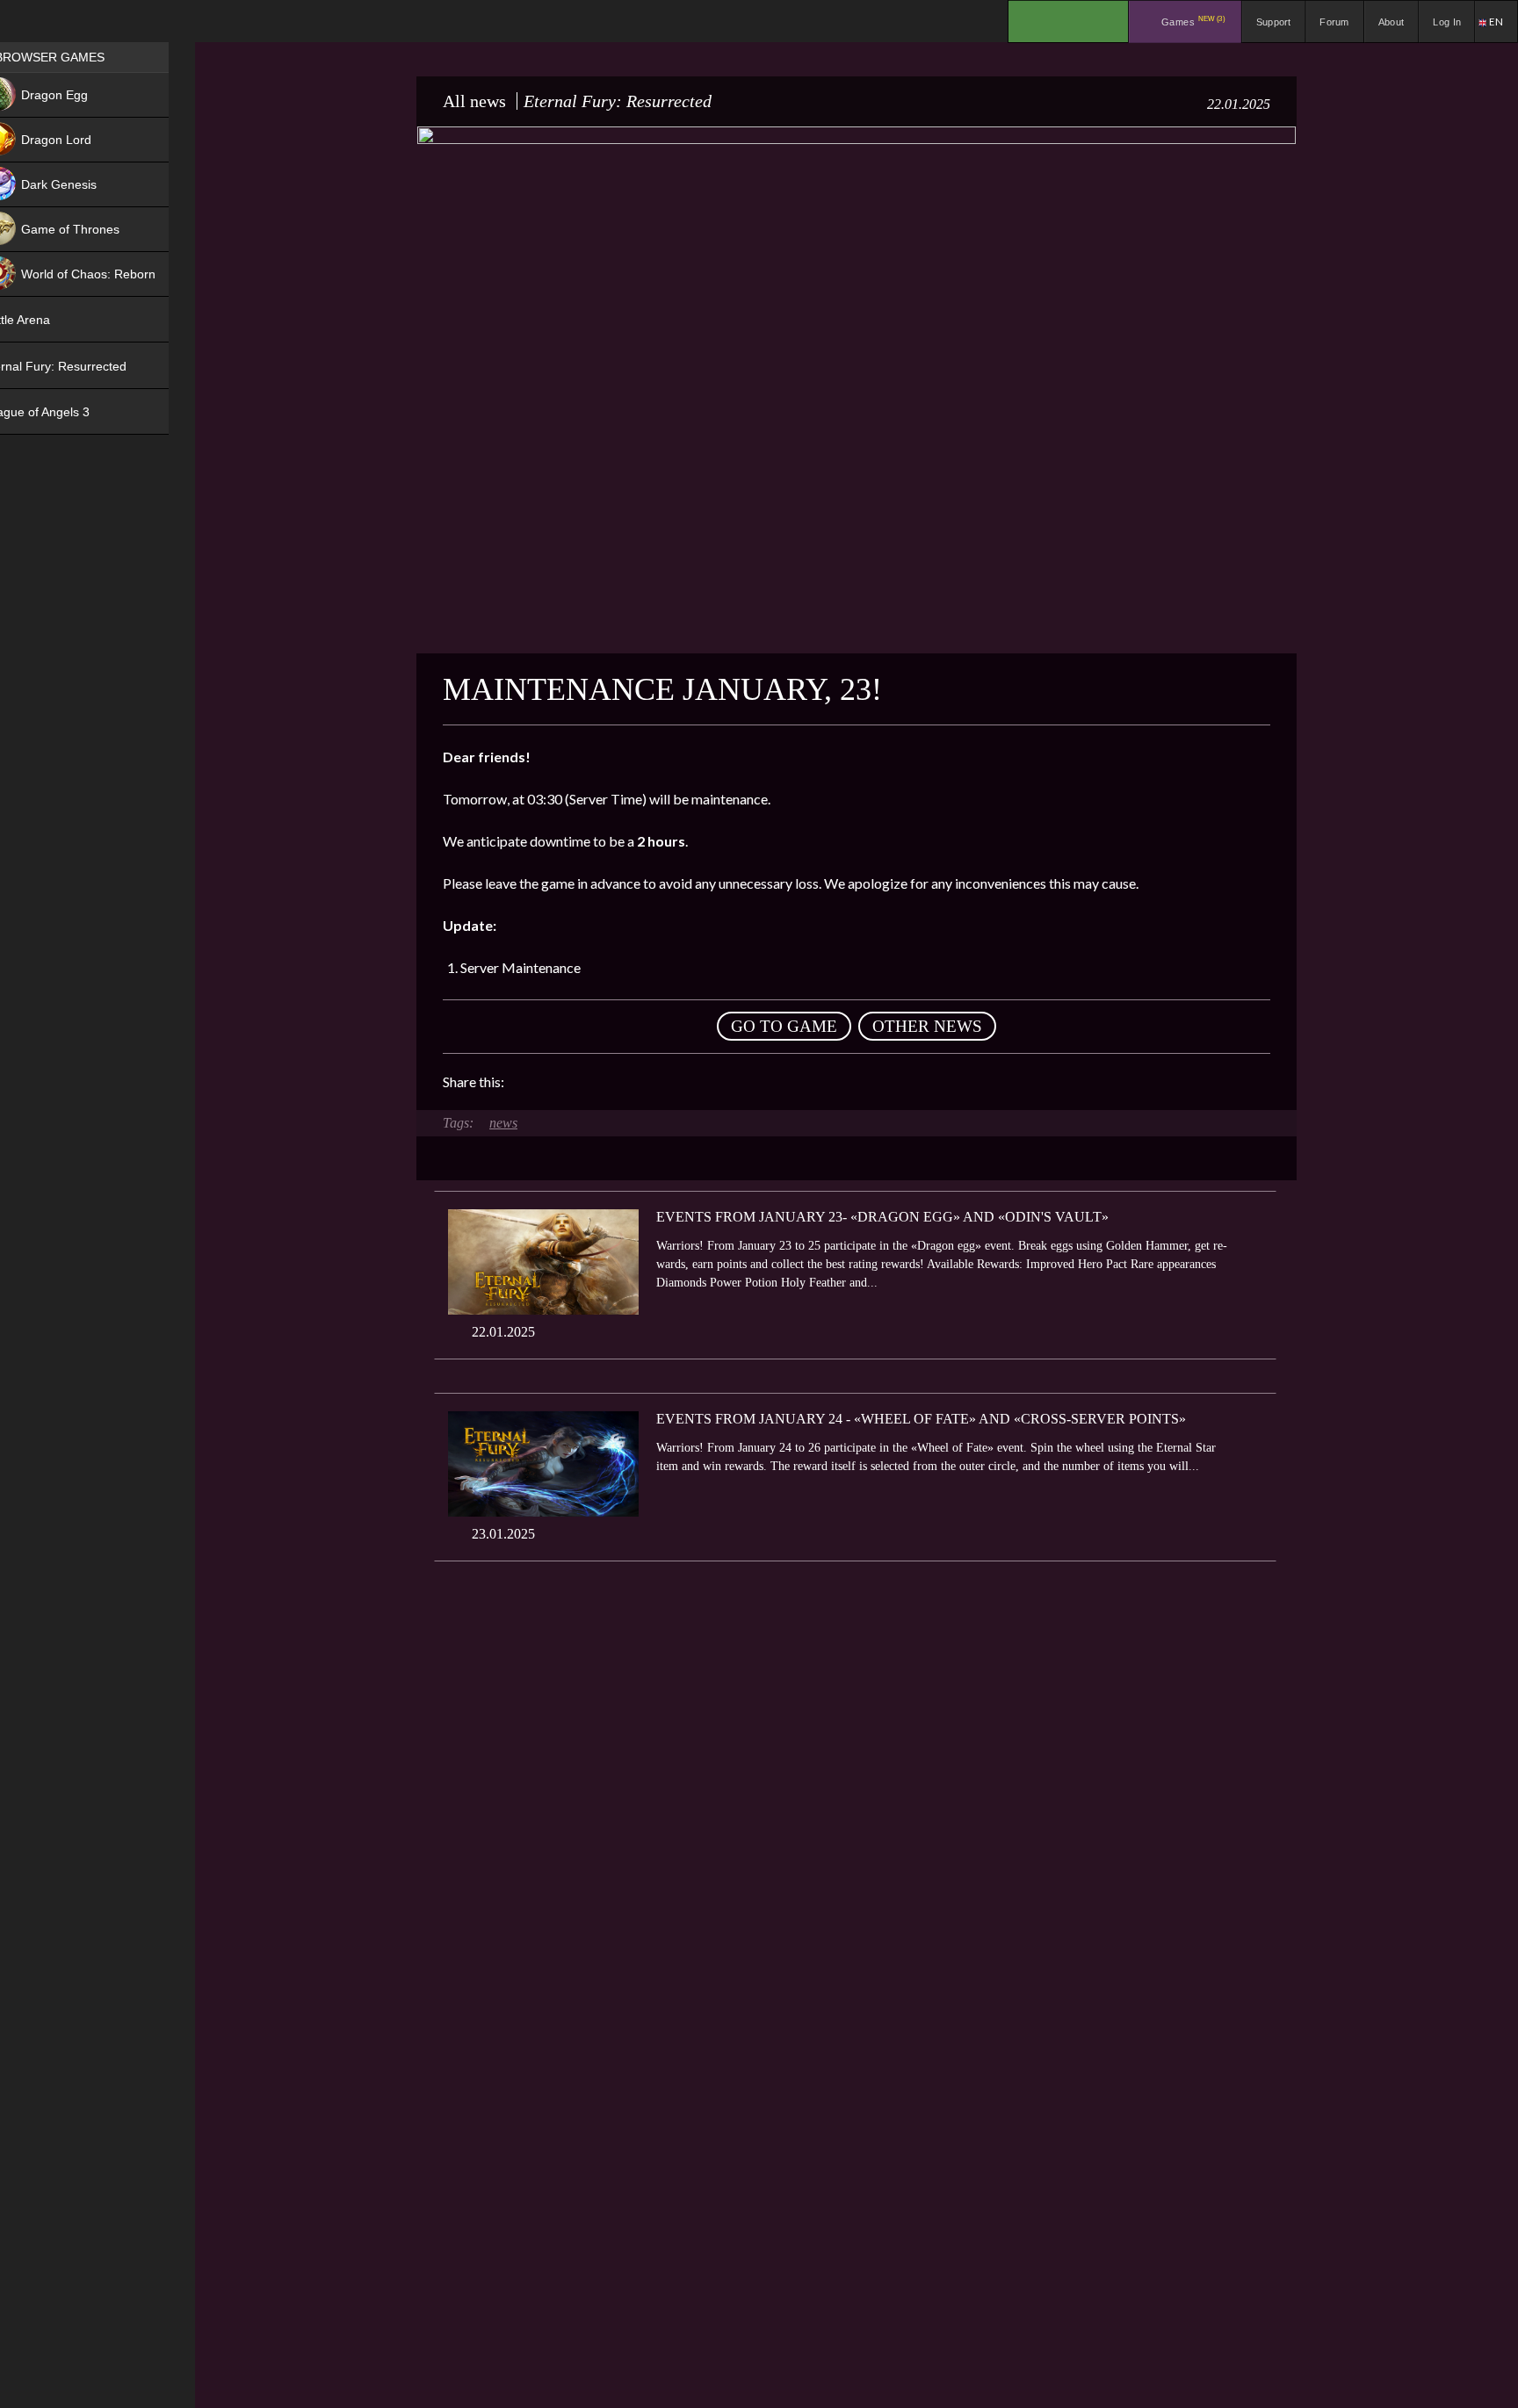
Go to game (784, 1026)
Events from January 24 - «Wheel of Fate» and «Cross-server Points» (921, 1419)
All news (474, 101)
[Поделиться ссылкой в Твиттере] (680, 1082)
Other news (927, 1026)
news (503, 1123)
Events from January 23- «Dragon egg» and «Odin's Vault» (882, 1217)
